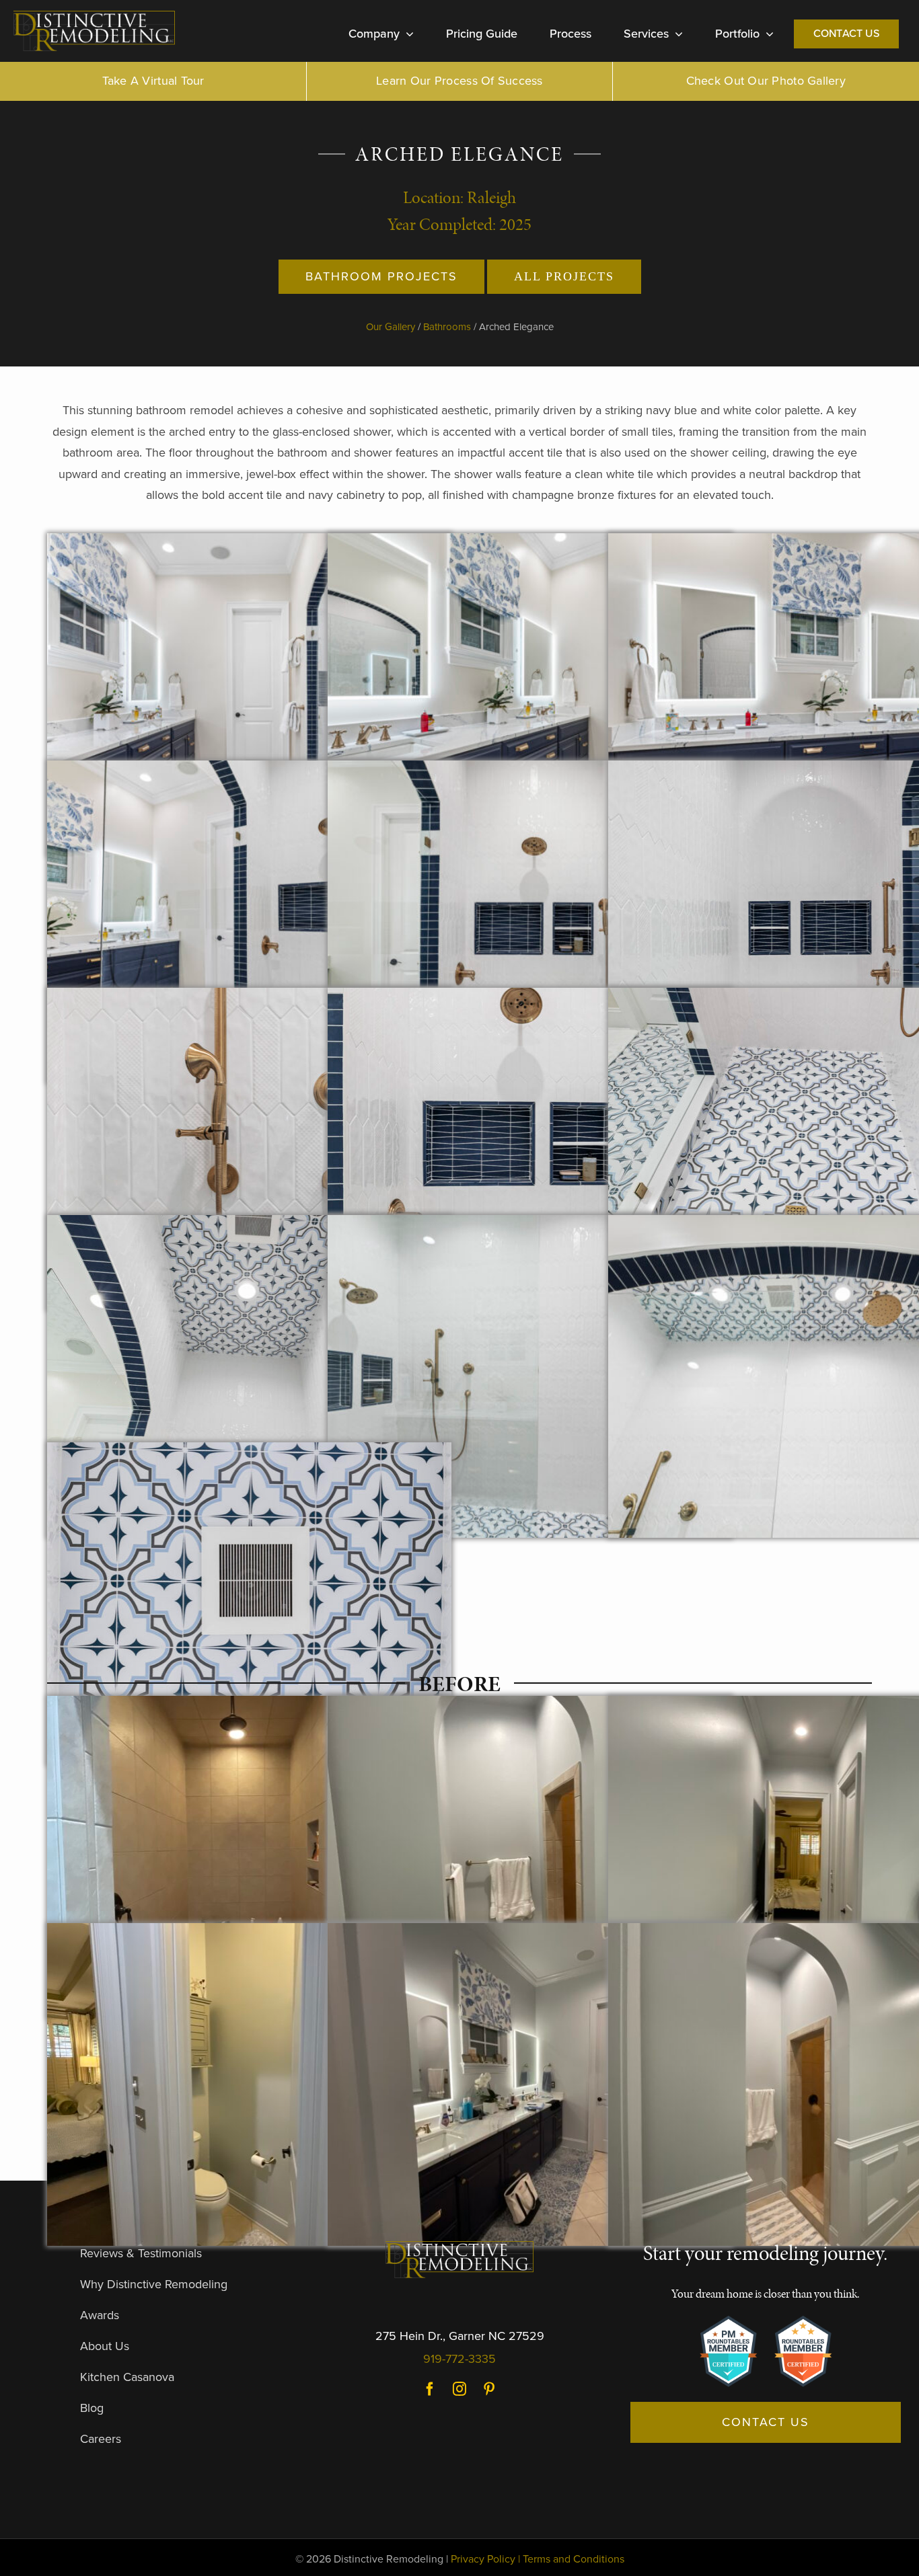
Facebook (430, 2389)
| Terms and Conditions (571, 2559)
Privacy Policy (483, 2559)
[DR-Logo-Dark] (94, 16)
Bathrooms (447, 327)
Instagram (459, 2389)
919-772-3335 (459, 2359)
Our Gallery (391, 327)
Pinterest (489, 2389)
